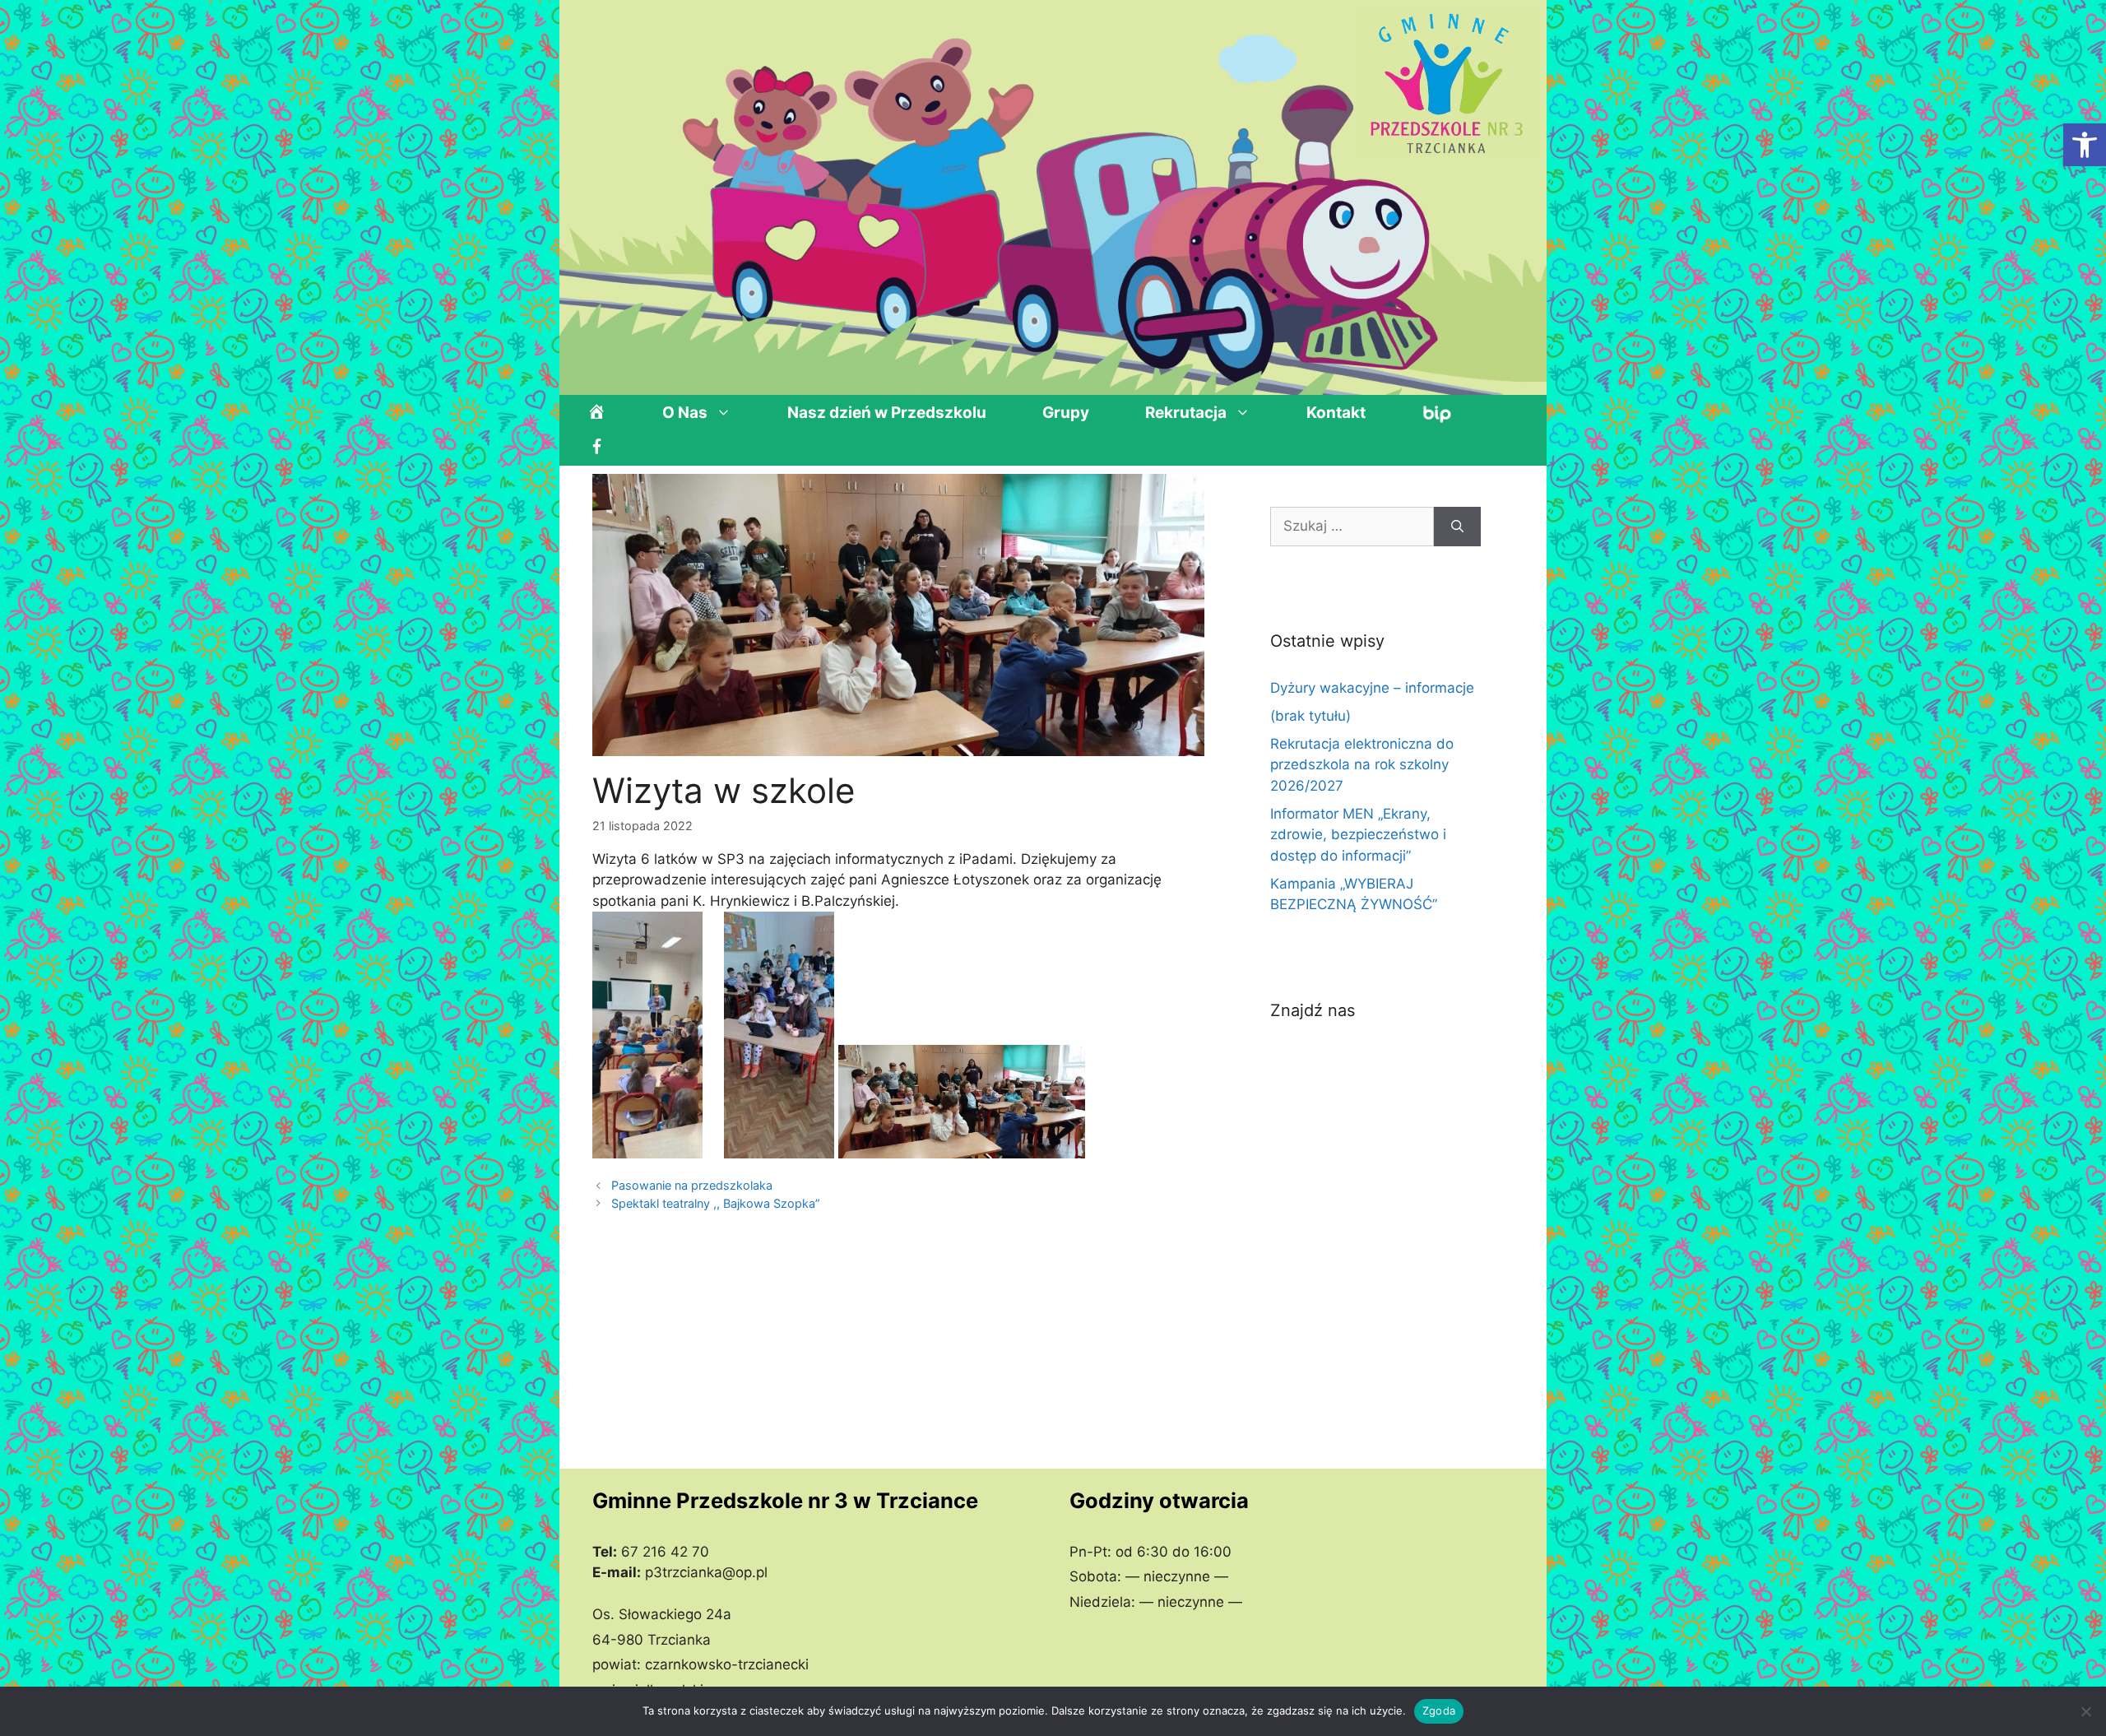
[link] (2085, 145)
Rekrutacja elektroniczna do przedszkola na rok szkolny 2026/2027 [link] (1362, 765)
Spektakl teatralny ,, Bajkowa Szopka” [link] (716, 1203)
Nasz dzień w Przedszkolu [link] (887, 413)
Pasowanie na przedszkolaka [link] (692, 1185)
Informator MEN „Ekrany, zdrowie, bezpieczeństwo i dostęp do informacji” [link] (1358, 835)
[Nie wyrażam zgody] (2085, 1711)
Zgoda (1439, 1710)
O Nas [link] (685, 413)
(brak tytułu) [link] (1310, 716)
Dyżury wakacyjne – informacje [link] (1372, 688)
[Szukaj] (1457, 527)
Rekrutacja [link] (1186, 413)
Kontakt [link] (1336, 413)
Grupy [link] (1066, 413)
